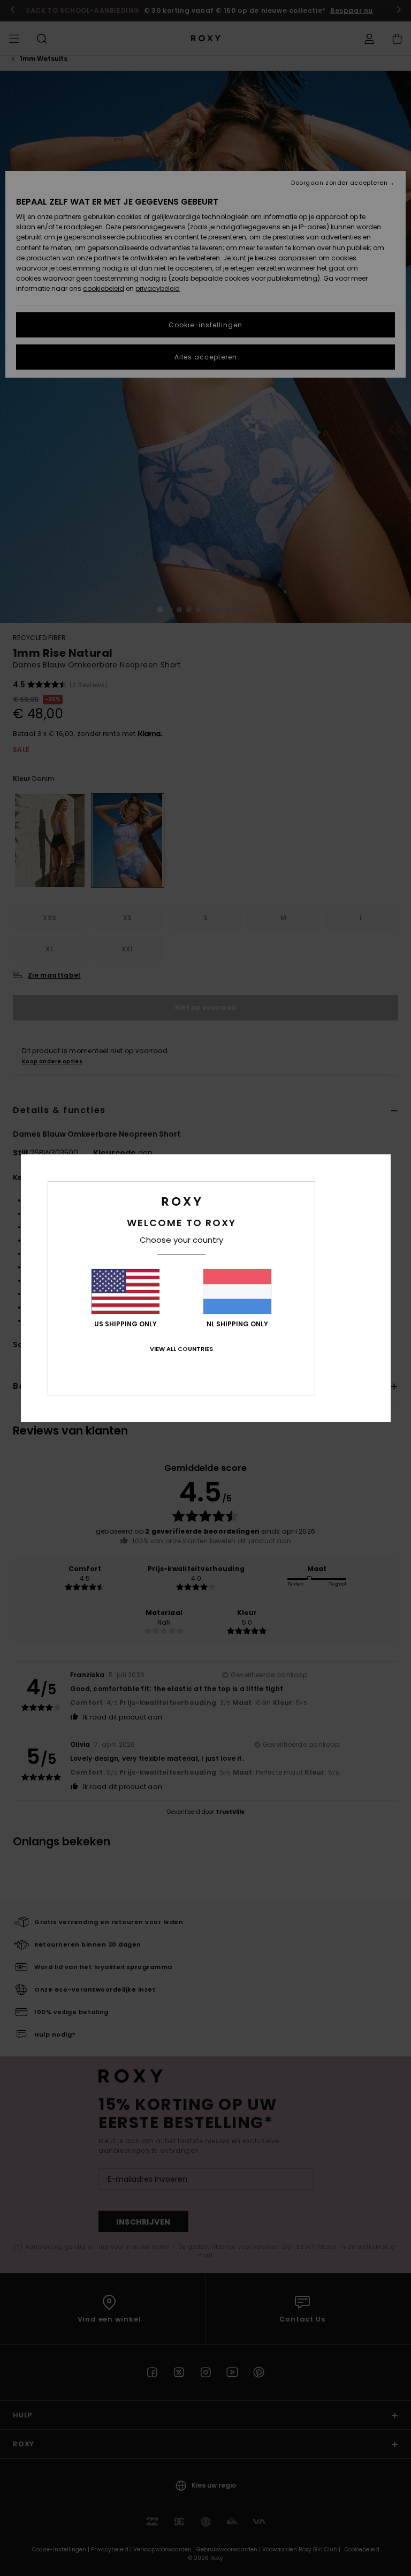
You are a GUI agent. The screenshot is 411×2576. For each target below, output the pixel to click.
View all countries (181, 1349)
